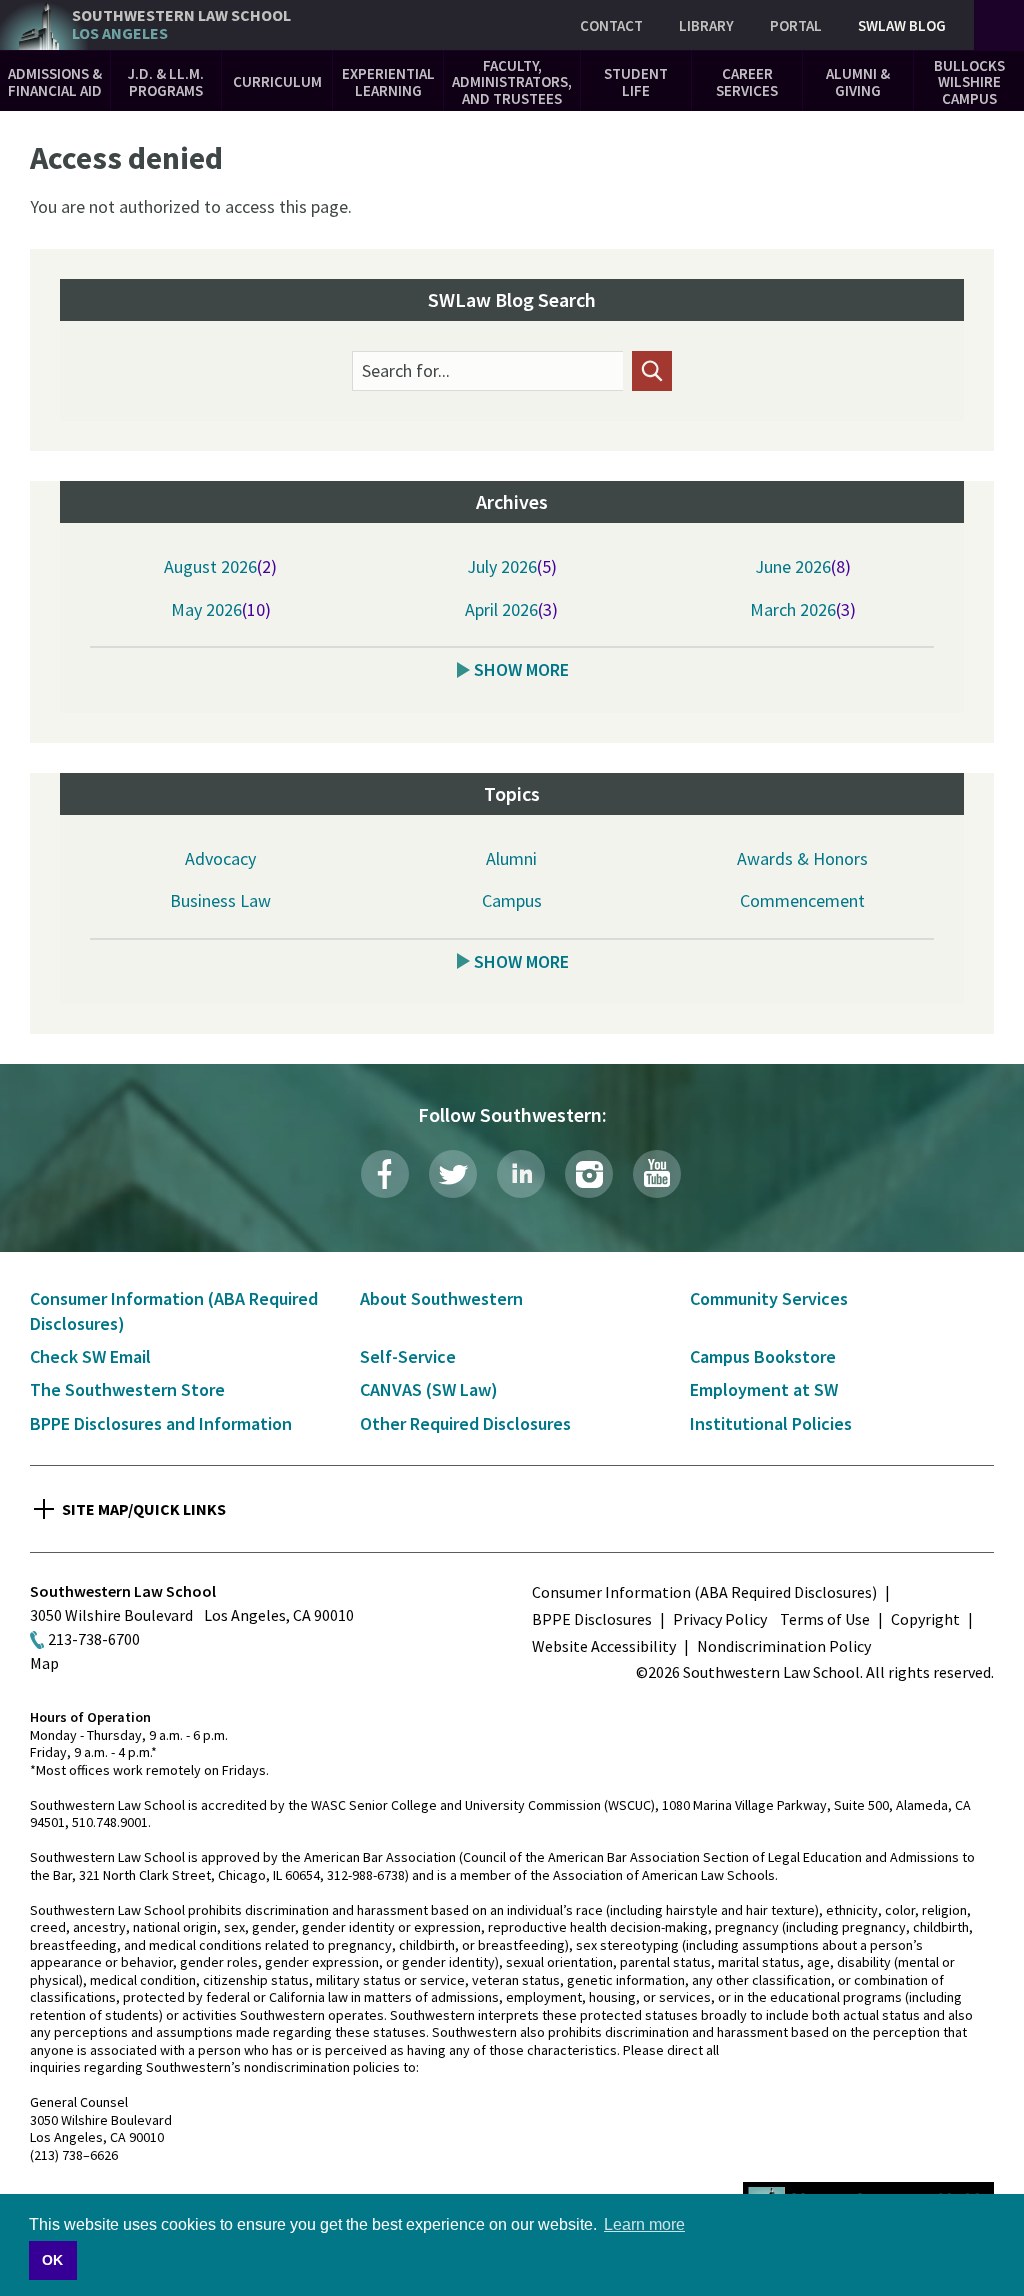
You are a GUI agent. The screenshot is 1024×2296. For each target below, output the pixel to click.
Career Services (747, 82)
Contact (611, 25)
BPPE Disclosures (592, 1619)
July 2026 (502, 566)
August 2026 (210, 566)
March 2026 (793, 609)
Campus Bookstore (763, 1356)
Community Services (769, 1298)
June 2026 (793, 566)
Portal (796, 25)
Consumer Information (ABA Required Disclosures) (704, 1592)
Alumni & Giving (858, 82)
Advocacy (220, 858)
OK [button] (52, 2260)
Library (706, 25)
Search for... (406, 371)
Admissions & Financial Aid (55, 82)
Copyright (925, 1619)
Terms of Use (825, 1619)
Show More (521, 669)
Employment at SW (764, 1389)
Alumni (511, 858)
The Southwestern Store (127, 1389)
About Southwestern (441, 1298)
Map (44, 1663)
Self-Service (408, 1356)
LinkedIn (521, 1174)
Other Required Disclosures (465, 1423)
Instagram (589, 1174)
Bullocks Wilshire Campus (969, 82)
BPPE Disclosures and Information (161, 1423)
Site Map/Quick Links (144, 1509)
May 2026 (206, 609)
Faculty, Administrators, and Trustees (512, 82)
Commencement (802, 900)
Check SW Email (90, 1356)
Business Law (220, 900)
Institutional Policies (771, 1423)
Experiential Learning (388, 82)
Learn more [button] (644, 2224)
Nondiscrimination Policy (784, 1646)
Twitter (453, 1174)
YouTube (657, 1174)
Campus (512, 900)
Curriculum (277, 81)
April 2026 (501, 609)
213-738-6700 (94, 1639)
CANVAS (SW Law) (429, 1389)
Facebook (385, 1174)
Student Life (636, 82)
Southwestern (181, 24)
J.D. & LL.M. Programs (166, 82)
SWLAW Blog (902, 25)
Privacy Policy (720, 1619)
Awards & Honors (802, 858)
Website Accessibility (604, 1646)
